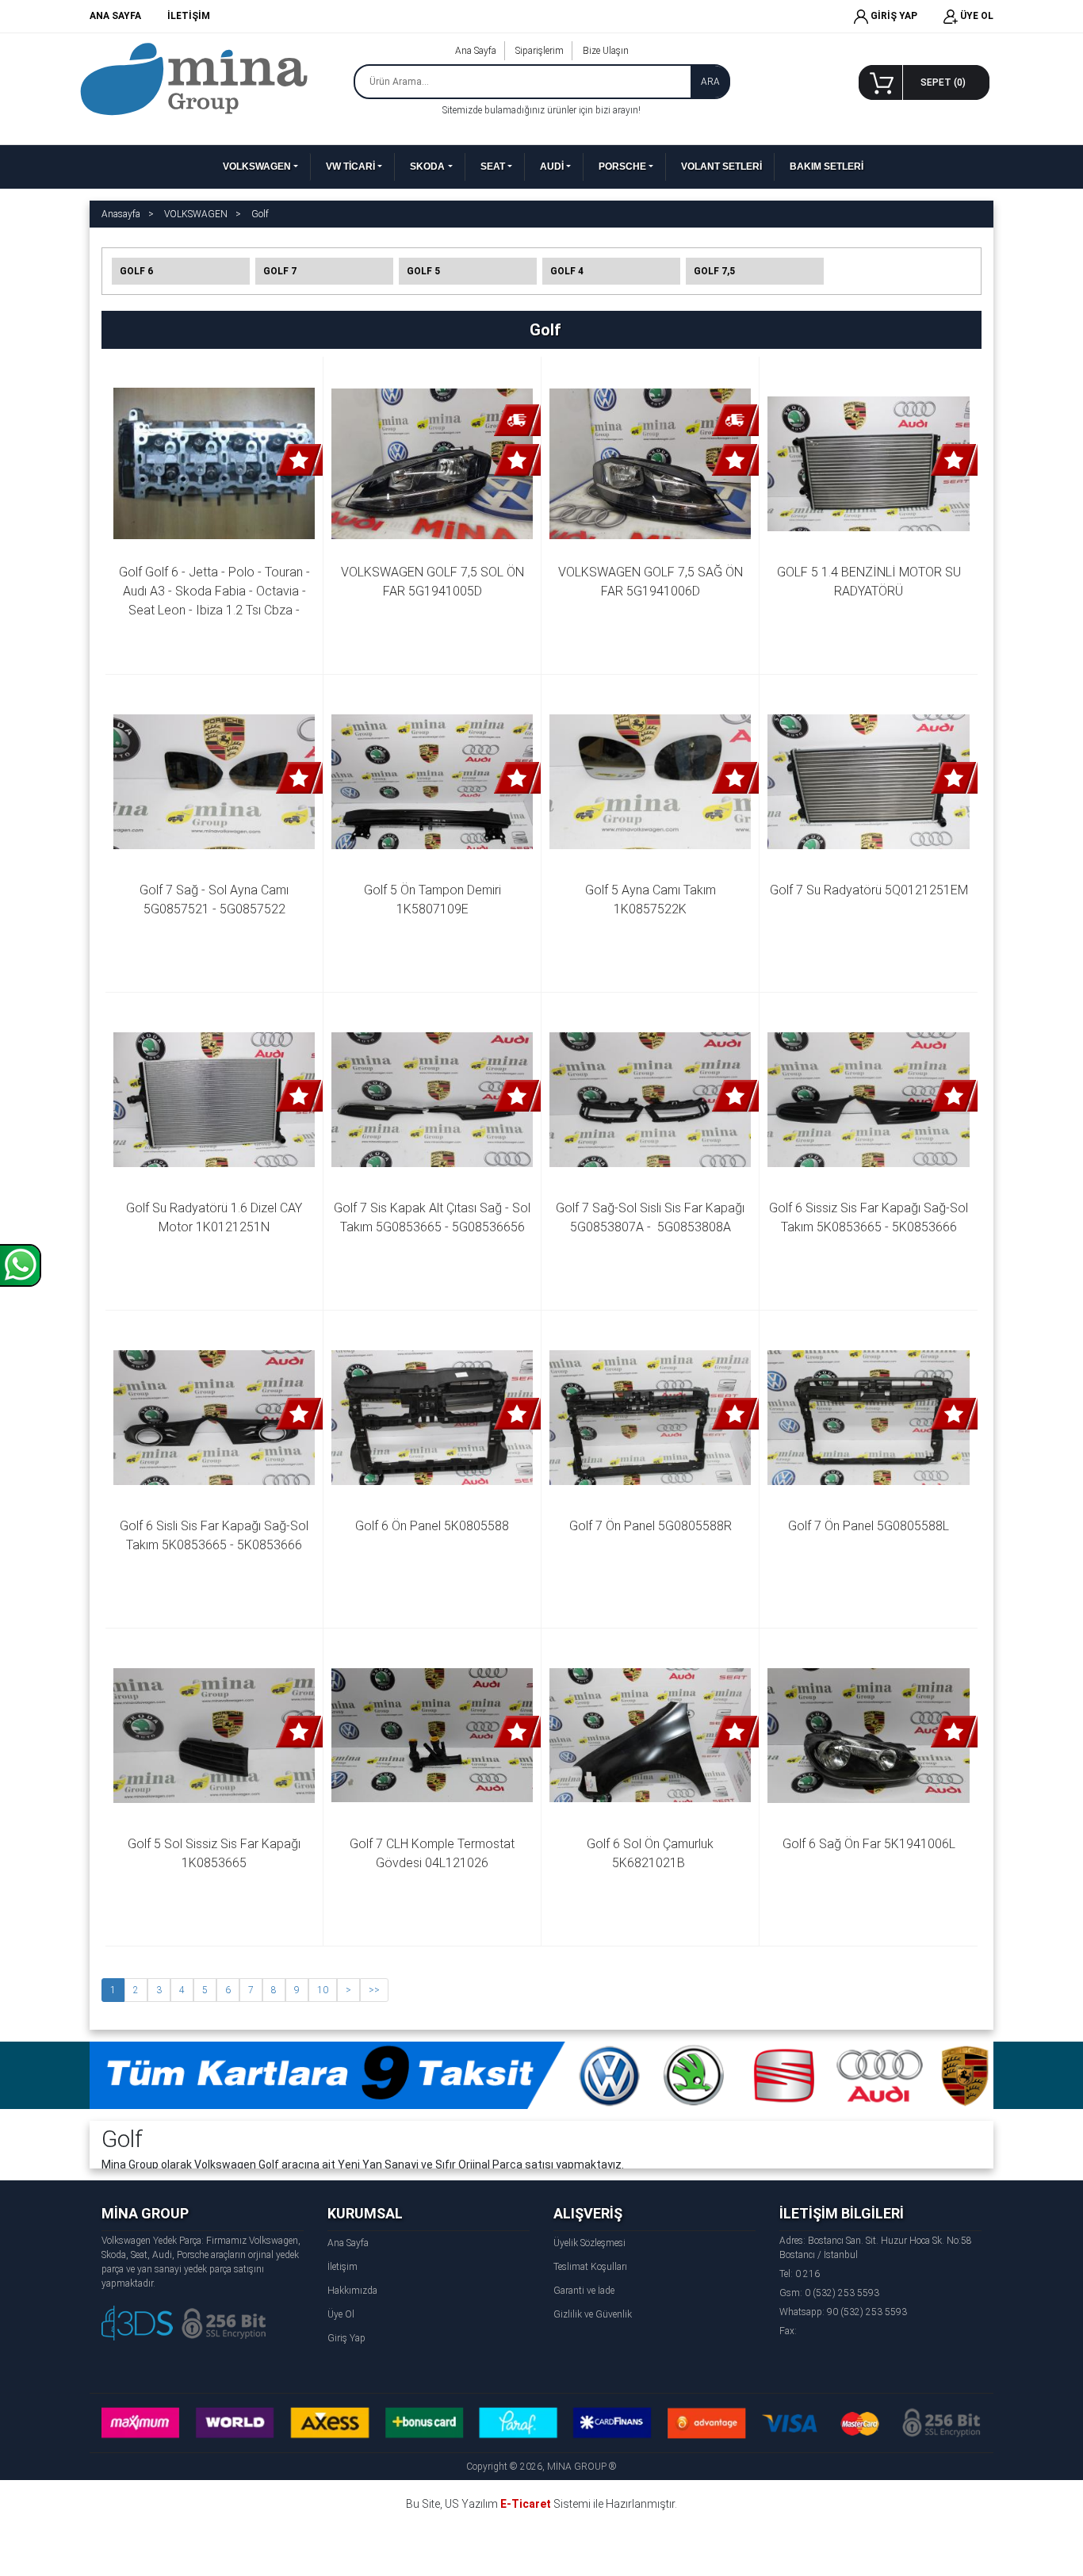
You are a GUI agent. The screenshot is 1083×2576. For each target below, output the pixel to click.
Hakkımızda (352, 2291)
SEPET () (943, 82)
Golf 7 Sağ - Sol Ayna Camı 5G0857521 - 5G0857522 (216, 899)
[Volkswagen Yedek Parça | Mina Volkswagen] (194, 78)
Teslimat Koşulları (590, 2267)
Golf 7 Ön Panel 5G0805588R (651, 1526)
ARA (710, 82)
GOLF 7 (280, 271)
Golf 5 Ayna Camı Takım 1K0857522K (652, 899)
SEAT (493, 167)
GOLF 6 (136, 271)
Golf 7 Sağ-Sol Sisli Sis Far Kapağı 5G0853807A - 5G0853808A (652, 1217)
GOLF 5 (423, 271)
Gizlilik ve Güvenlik (593, 2314)
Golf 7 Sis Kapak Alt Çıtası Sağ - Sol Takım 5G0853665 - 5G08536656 (433, 1217)
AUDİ (552, 167)
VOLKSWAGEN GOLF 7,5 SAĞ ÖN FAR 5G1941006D (652, 582)
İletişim (343, 2267)
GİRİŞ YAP (893, 16)
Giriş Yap (346, 2338)
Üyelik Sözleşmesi (589, 2243)
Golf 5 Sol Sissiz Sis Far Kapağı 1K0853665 (216, 1853)
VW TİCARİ (350, 167)
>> (374, 1990)
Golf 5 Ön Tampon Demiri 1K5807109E (434, 899)
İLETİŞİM (189, 16)
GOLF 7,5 (714, 271)
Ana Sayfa (476, 51)
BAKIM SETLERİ (827, 167)
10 (323, 1990)
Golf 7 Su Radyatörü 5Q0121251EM (869, 890)
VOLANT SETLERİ (721, 167)
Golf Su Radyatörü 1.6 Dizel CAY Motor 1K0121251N (216, 1217)
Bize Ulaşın (606, 51)
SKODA (427, 167)
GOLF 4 (567, 271)
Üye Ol (341, 2314)
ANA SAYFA (115, 16)
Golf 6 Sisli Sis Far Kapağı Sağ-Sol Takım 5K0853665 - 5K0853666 (216, 1535)
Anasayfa (121, 214)
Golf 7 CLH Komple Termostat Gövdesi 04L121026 (434, 1853)
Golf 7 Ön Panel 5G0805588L (869, 1526)
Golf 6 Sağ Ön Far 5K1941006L (869, 1844)
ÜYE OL (976, 16)
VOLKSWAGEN (257, 167)
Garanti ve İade (584, 2291)
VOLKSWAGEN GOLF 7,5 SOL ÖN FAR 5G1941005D (434, 582)
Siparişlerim (540, 51)
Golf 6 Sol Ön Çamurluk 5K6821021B (652, 1853)
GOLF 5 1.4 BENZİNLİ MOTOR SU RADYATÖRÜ (871, 582)
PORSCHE (622, 167)
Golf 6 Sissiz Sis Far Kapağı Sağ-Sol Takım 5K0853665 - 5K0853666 (869, 1217)
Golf (260, 214)
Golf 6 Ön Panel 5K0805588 (432, 1526)
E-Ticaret (526, 2504)
